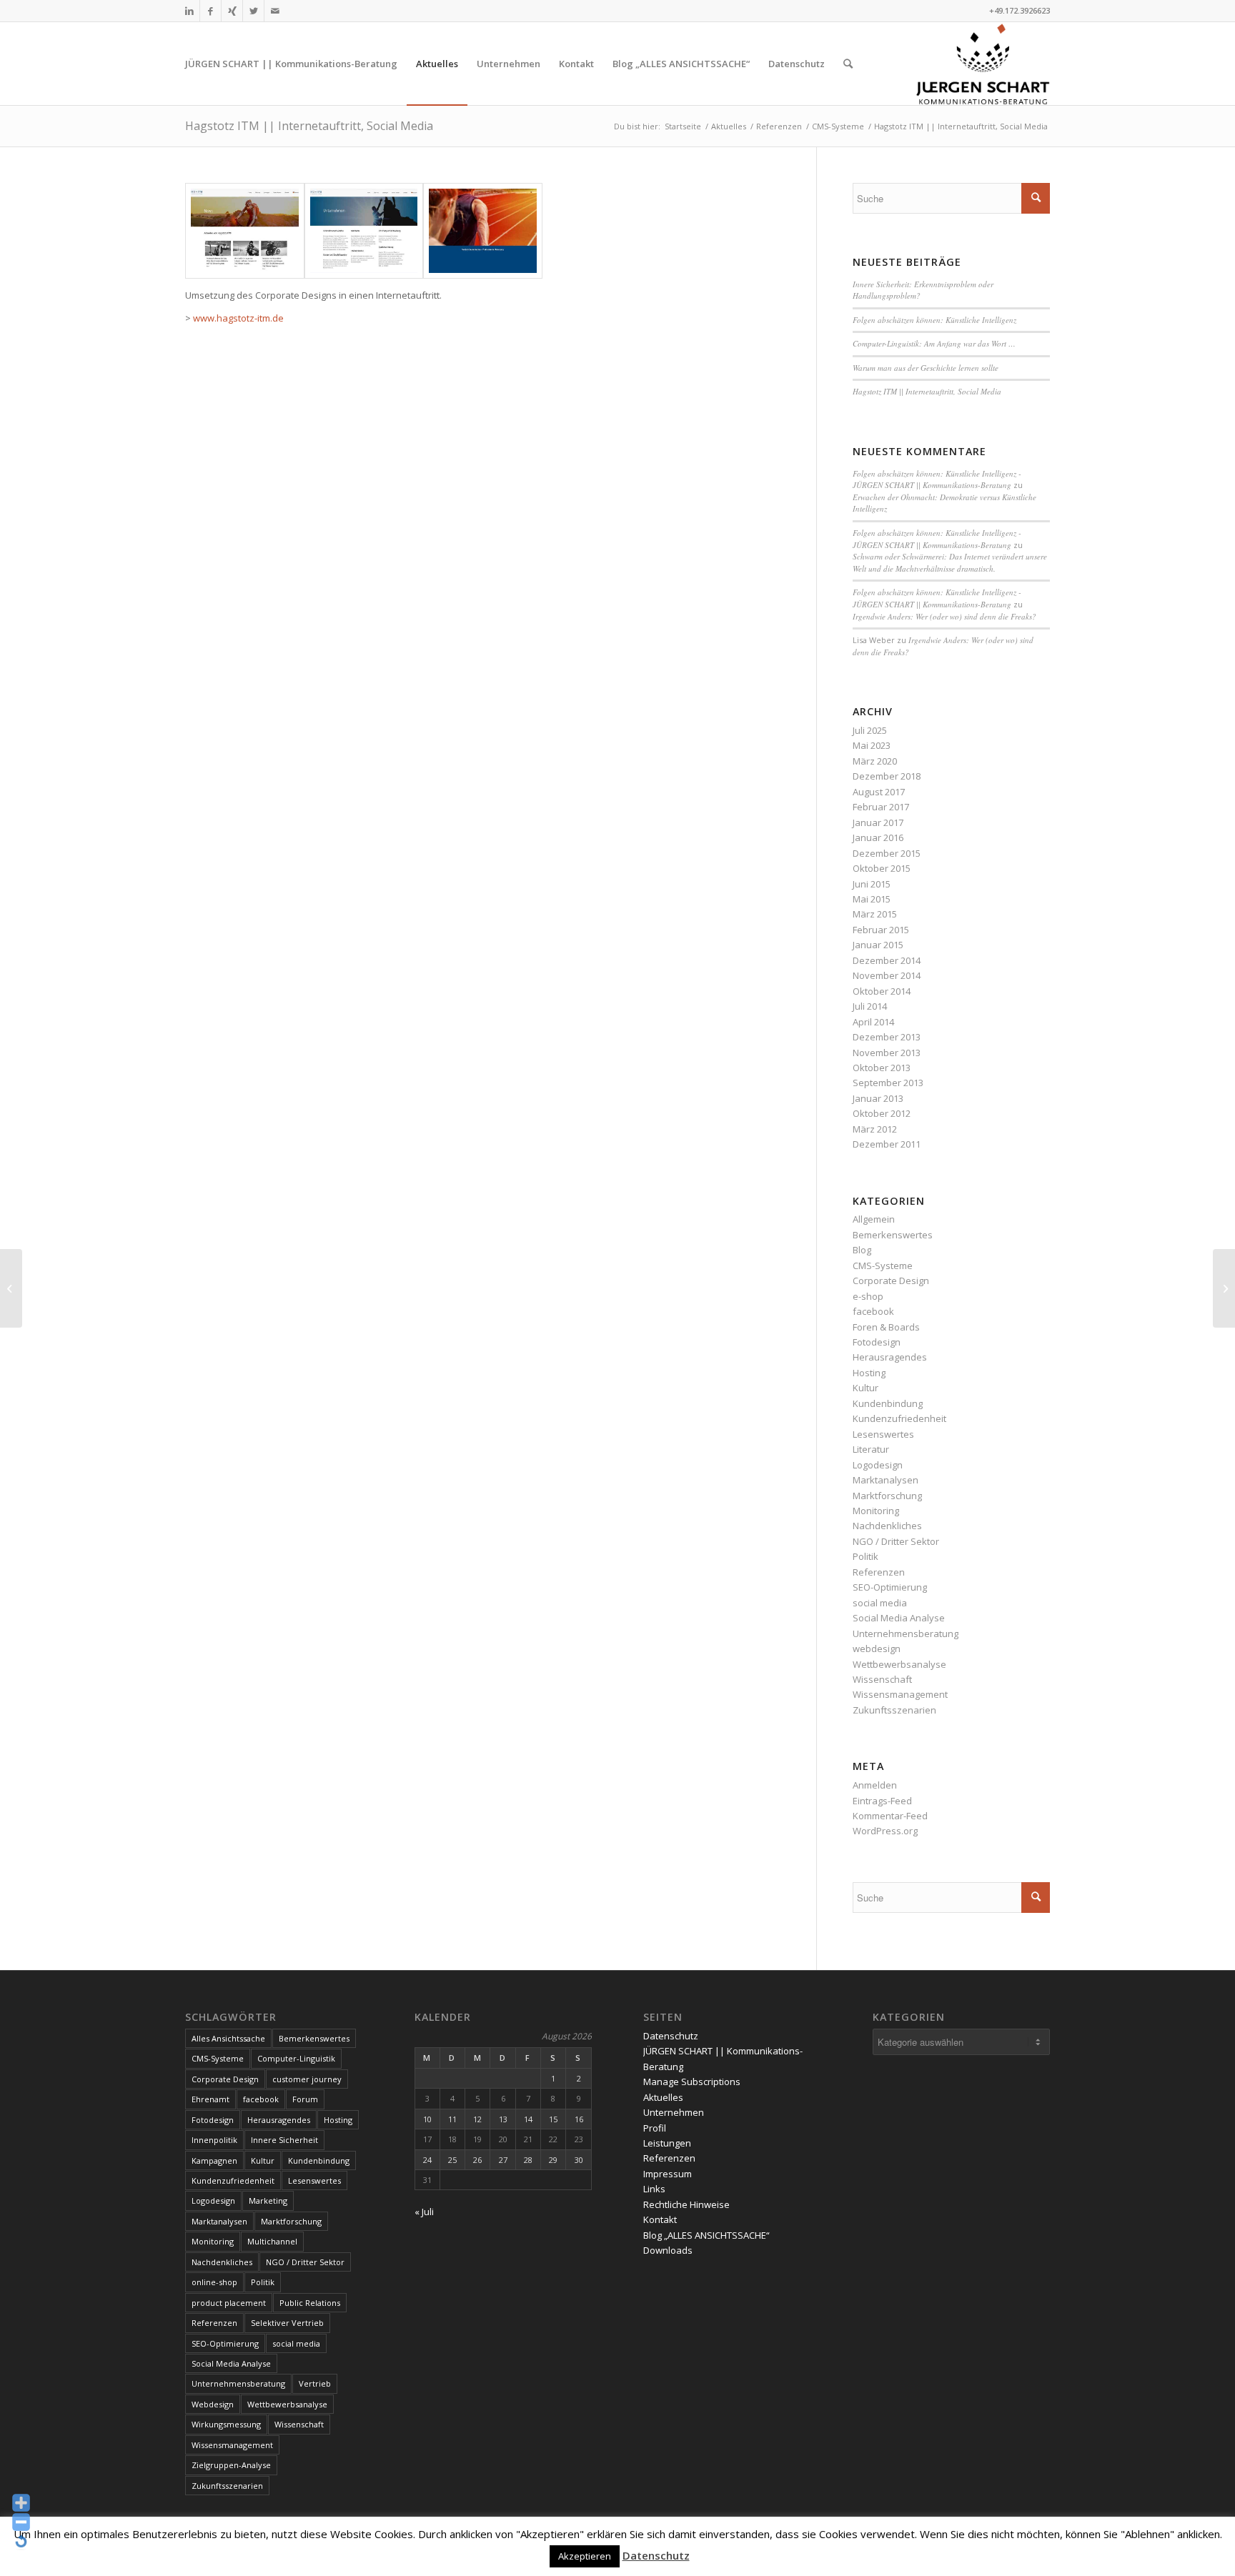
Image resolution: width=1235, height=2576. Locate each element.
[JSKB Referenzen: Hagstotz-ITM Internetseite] (245, 231)
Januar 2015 (878, 945)
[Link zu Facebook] (210, 11)
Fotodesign (877, 1342)
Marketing (268, 2200)
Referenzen (879, 1572)
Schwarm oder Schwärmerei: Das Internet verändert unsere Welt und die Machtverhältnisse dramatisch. (950, 562)
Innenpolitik (214, 2140)
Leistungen (667, 2143)
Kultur (866, 1388)
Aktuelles (663, 2097)
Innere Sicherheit (284, 2140)
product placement (229, 2303)
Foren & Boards (886, 1327)
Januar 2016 (878, 837)
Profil (655, 2128)
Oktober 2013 (882, 1068)
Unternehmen (674, 2112)
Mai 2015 (872, 899)
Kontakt (660, 2219)
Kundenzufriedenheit (899, 1418)
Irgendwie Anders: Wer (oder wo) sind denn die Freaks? (944, 616)
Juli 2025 (870, 730)
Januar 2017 (878, 822)
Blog (862, 1250)
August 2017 (879, 792)
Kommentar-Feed (890, 1816)
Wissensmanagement (900, 1694)
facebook (873, 1311)
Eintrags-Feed (882, 1801)
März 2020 (875, 761)
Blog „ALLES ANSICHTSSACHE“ (706, 2235)
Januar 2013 (878, 1098)
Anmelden (875, 1785)
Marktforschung (887, 1496)
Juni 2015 (872, 884)
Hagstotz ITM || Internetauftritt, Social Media (309, 126)
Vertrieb (315, 2383)
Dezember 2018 (887, 776)
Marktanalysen (886, 1480)
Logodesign (878, 1465)
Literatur (871, 1449)
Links (654, 2189)
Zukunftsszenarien (894, 1710)
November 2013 (887, 1053)
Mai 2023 (872, 745)
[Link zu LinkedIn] (189, 11)
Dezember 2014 (887, 960)
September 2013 (888, 1083)
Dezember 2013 (887, 1037)
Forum (305, 2099)
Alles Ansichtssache (228, 2038)
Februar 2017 (881, 807)
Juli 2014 (870, 1006)
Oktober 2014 (882, 991)
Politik (866, 1556)
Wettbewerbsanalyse (899, 1664)
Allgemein (874, 1219)
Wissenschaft (882, 1679)
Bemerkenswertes (893, 1235)
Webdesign (213, 2404)
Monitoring (876, 1511)
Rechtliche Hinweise (686, 2204)
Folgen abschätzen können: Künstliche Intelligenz (934, 320)
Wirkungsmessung (226, 2424)
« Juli (424, 2212)
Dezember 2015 (887, 853)
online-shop (214, 2282)
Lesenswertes (883, 1434)
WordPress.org (885, 1831)
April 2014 (873, 1022)
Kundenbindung (888, 1403)
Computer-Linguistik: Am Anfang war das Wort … (934, 343)
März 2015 (875, 914)
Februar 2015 (881, 930)
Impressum (668, 2174)
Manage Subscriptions (692, 2082)
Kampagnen (214, 2160)
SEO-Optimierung (890, 1587)
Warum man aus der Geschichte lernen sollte (926, 368)
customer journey (307, 2079)
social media (880, 1603)
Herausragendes (890, 1357)
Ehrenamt (210, 2099)
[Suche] (848, 64)
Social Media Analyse (899, 1618)
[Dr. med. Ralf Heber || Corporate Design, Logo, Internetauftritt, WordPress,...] (11, 1288)
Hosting (869, 1373)
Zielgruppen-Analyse (231, 2465)
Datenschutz (671, 2036)
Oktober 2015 (882, 868)
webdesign (877, 1648)
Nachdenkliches (887, 1526)
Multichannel (272, 2241)
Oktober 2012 (882, 1113)
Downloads (668, 2250)
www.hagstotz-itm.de (238, 318)
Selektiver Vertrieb (287, 2323)
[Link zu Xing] (232, 11)
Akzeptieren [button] (585, 2556)
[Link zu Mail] (275, 11)
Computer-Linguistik (296, 2058)
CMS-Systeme (883, 1265)
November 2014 (887, 975)
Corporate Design (891, 1280)
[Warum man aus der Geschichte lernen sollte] (1224, 1288)
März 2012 (875, 1129)
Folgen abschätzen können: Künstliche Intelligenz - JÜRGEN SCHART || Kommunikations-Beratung (937, 479)
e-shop (868, 1296)
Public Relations (310, 2303)
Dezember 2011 (887, 1144)
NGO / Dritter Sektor (896, 1541)
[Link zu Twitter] (253, 11)
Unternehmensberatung (906, 1633)
